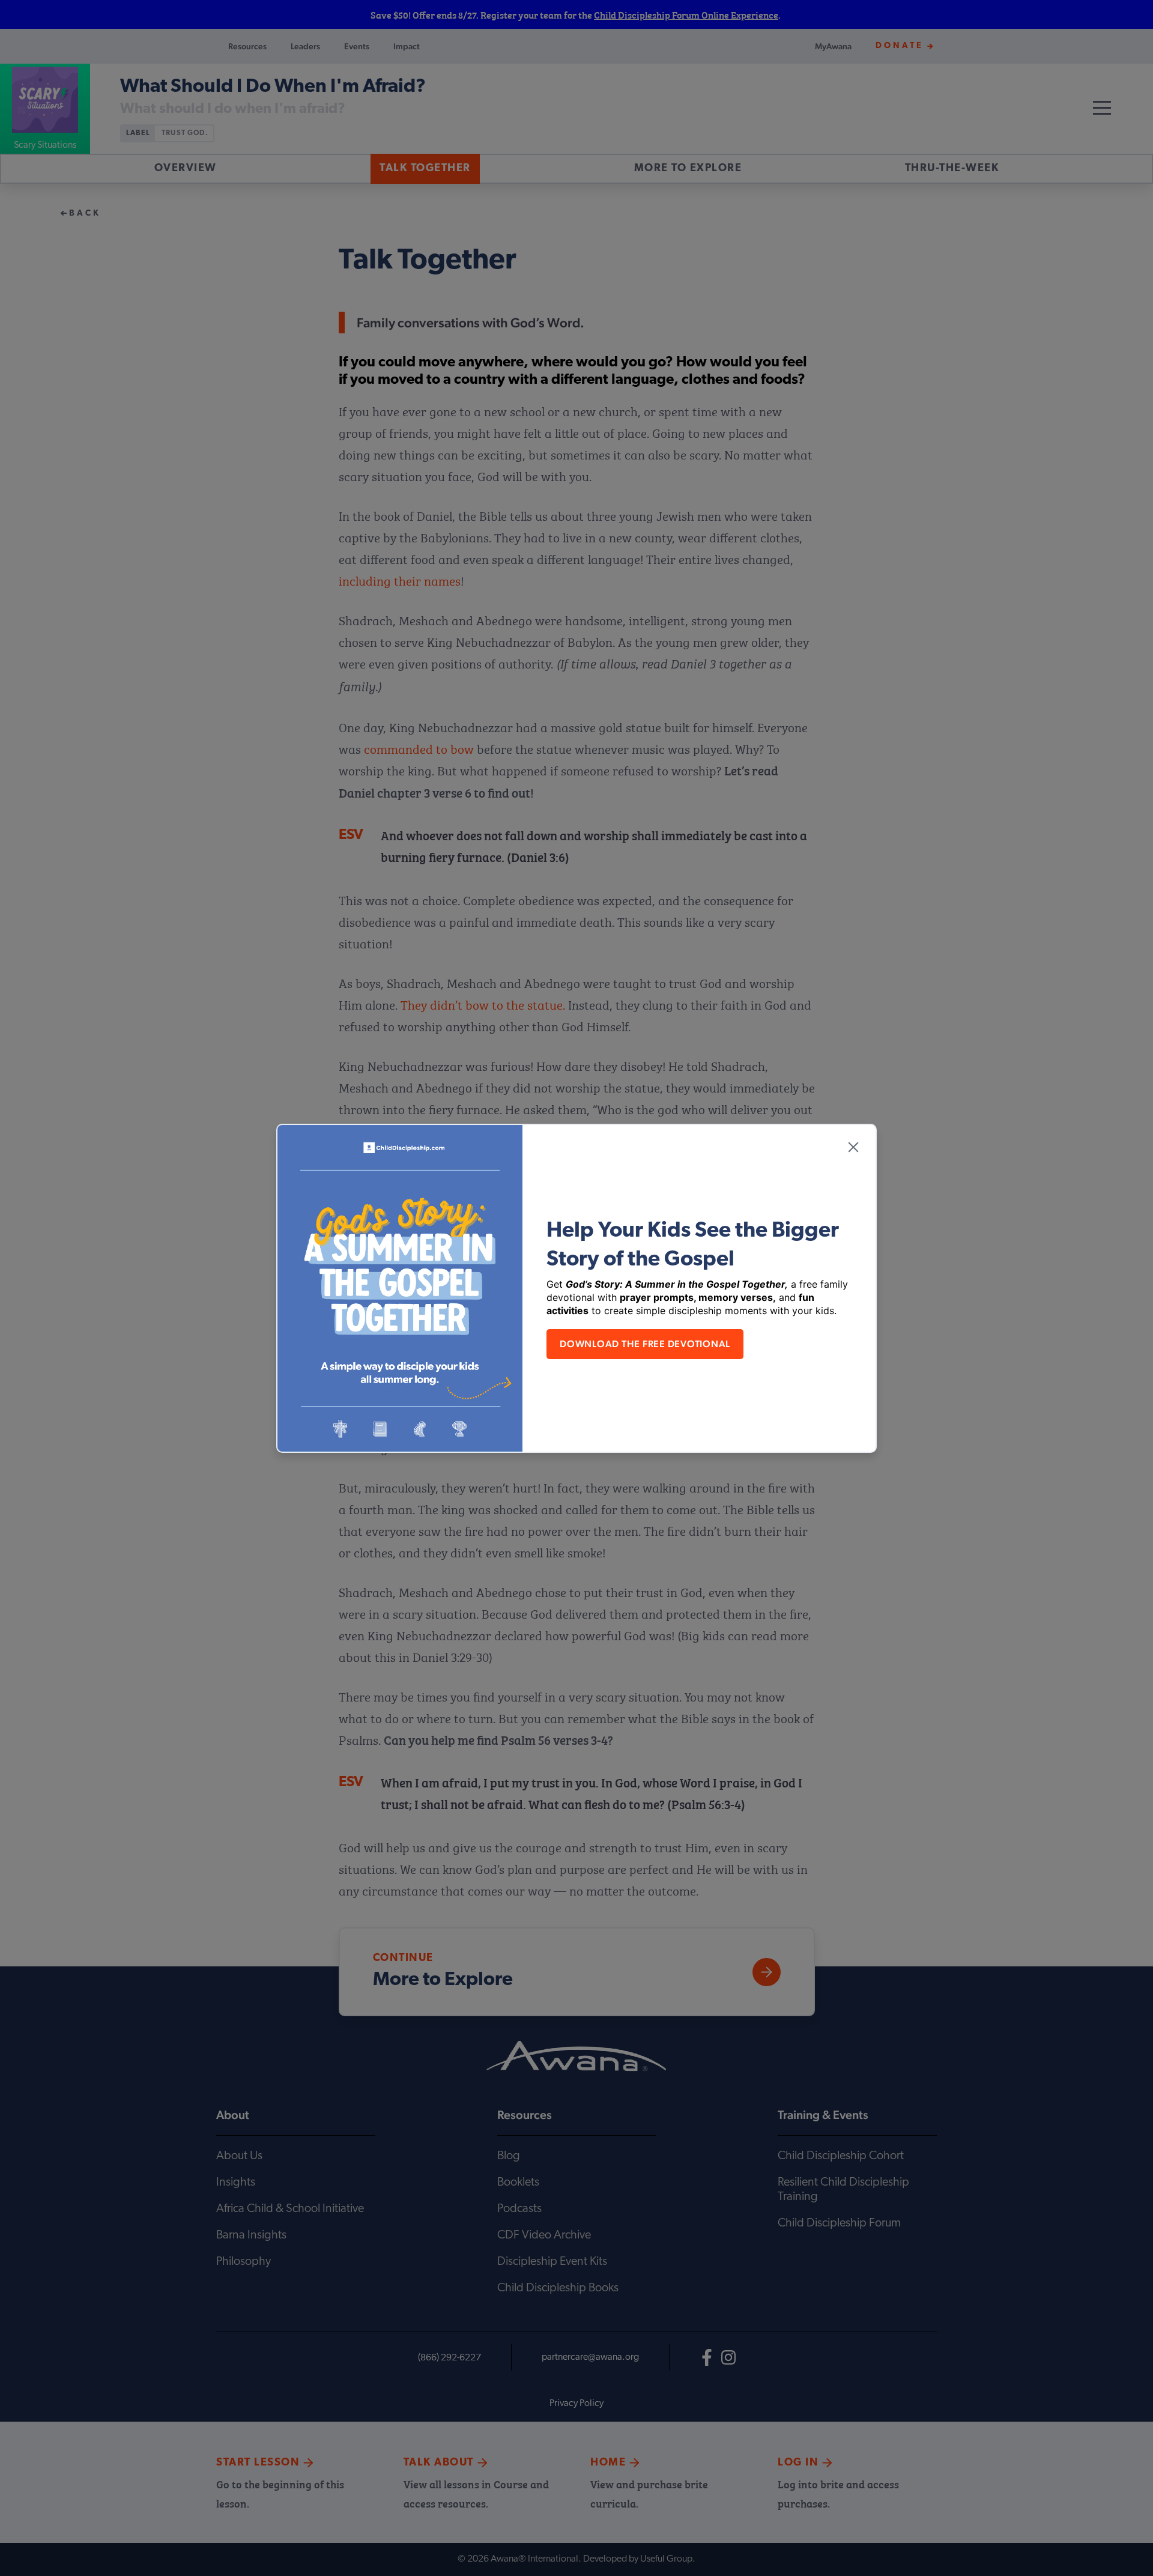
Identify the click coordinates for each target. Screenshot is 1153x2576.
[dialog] (576, 1288)
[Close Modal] (853, 1147)
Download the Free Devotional (645, 1344)
